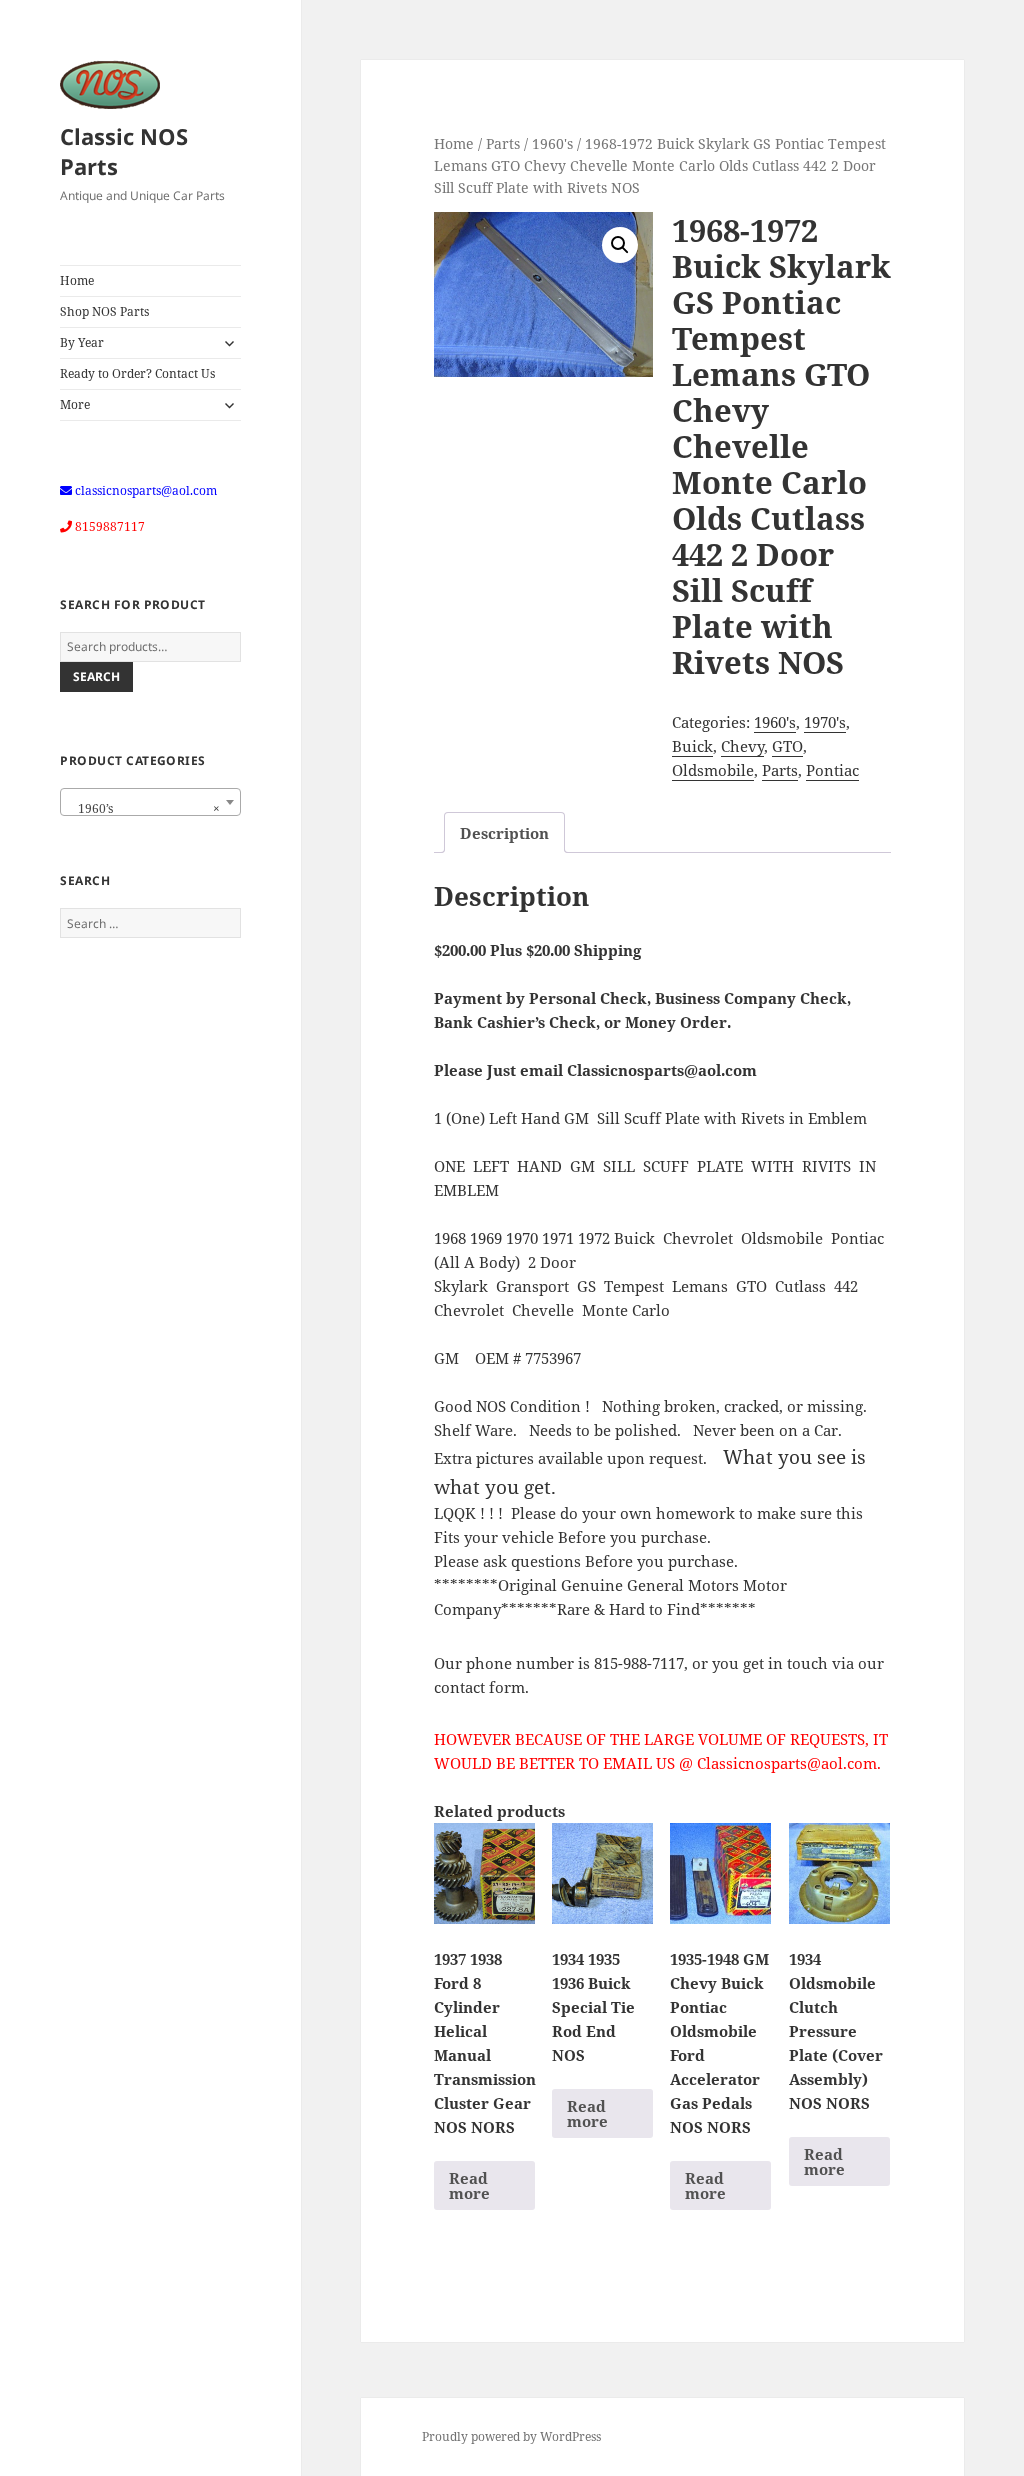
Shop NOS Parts (104, 311)
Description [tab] (504, 833)
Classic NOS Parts (124, 151)
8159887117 (110, 526)
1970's (825, 722)
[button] (620, 245)
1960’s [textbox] (144, 808)
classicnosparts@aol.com (146, 490)
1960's (552, 143)
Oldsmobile (713, 770)
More (75, 404)
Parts (503, 143)
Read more (469, 2185)
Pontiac (832, 770)
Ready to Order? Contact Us (137, 373)
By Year (82, 342)
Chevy (742, 746)
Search (96, 676)
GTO (787, 746)
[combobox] (150, 802)
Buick (692, 746)
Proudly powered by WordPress (511, 2436)
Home (77, 280)
